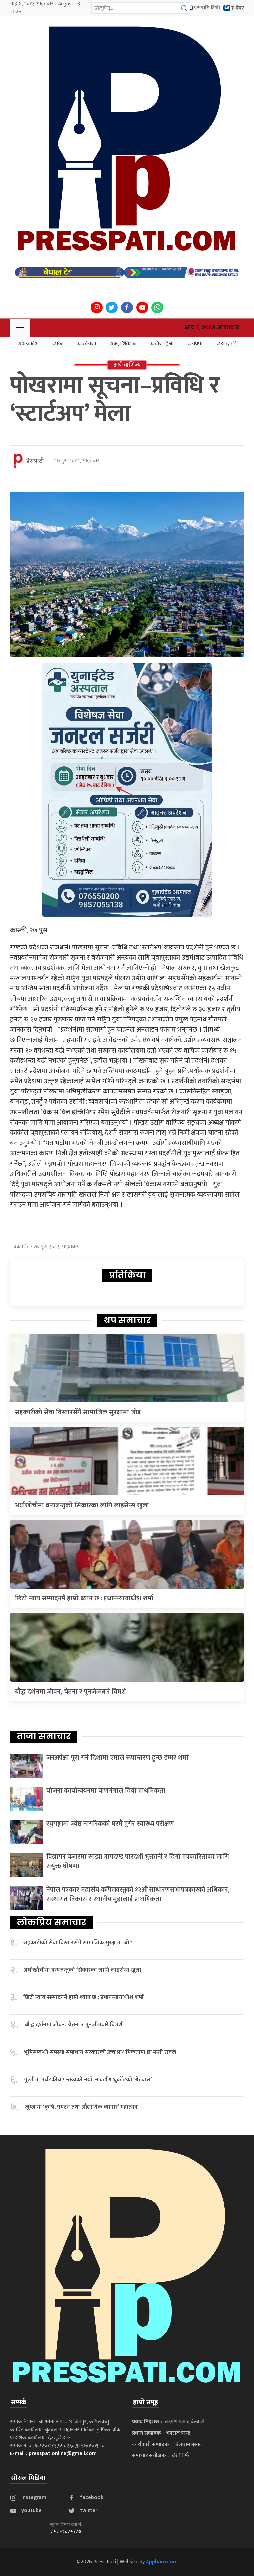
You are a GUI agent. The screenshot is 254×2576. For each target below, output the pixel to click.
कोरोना (89, 344)
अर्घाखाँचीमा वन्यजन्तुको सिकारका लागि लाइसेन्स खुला (82, 1505)
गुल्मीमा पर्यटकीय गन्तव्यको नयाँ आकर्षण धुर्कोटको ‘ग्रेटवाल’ (88, 2080)
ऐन (60, 344)
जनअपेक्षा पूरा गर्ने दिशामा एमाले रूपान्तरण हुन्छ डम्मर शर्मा (117, 1758)
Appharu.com (162, 2562)
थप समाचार (127, 1320)
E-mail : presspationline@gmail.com (53, 2454)
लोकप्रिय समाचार (51, 1922)
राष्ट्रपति (229, 344)
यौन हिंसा (164, 344)
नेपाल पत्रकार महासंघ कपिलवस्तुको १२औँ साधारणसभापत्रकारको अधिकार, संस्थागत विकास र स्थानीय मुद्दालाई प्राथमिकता (138, 1894)
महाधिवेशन (125, 344)
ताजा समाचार (44, 1736)
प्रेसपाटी (35, 461)
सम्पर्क (19, 2402)
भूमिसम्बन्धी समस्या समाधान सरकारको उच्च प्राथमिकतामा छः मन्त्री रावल (100, 2052)
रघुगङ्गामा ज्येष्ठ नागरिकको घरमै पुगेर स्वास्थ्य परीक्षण (110, 1824)
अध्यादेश (30, 344)
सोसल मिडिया (28, 2478)
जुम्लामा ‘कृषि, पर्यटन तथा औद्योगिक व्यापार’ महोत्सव (81, 2107)
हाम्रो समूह (146, 2402)
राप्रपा (197, 344)
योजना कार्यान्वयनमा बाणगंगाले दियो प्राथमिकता (106, 1791)
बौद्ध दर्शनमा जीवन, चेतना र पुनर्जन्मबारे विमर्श (70, 1692)
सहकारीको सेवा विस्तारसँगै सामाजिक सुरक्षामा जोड (78, 1412)
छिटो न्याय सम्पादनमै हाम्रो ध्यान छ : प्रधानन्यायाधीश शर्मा (84, 1598)
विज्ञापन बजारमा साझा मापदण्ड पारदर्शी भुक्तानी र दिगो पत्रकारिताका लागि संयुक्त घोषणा (138, 1861)
